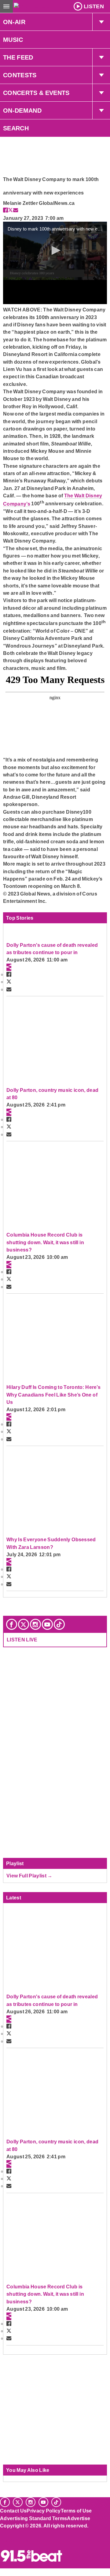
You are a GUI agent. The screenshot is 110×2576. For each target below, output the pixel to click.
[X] (24, 1624)
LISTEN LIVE (22, 1640)
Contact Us (13, 2511)
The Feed (18, 57)
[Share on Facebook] (5, 210)
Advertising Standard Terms (33, 2518)
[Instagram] (35, 1624)
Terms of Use (76, 2511)
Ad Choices (14, 2541)
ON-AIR (14, 22)
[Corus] (1, 2534)
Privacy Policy (44, 2511)
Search (16, 128)
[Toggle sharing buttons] (9, 967)
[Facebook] (12, 1624)
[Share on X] (10, 210)
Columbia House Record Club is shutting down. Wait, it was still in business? (45, 1242)
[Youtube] (47, 1624)
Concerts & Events (36, 93)
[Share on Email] (16, 210)
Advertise (79, 2518)
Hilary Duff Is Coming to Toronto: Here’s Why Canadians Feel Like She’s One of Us (53, 1395)
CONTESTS (20, 75)
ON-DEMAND (22, 111)
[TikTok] (59, 1624)
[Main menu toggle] (6, 6)
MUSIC (13, 40)
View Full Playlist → (29, 1876)
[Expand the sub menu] (101, 22)
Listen (94, 6)
